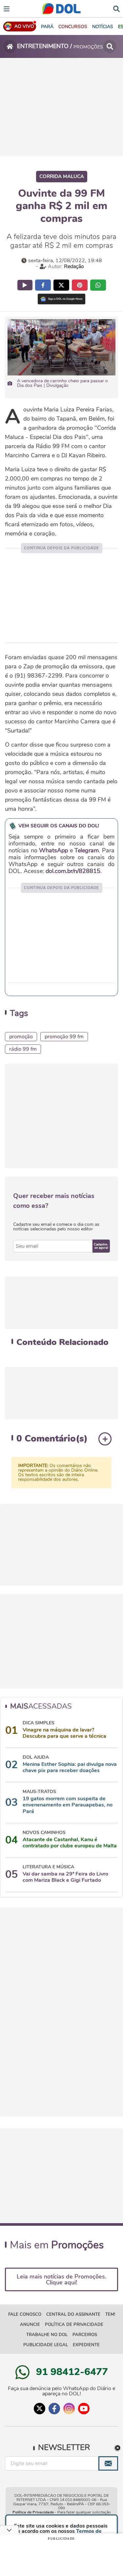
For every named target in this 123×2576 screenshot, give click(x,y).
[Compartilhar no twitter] (61, 285)
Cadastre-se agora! (101, 1246)
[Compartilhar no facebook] (43, 285)
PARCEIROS (85, 2335)
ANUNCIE (30, 2325)
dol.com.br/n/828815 (73, 871)
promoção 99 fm (64, 1037)
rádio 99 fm (23, 1049)
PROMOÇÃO (21, 1037)
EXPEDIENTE (86, 2345)
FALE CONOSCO (25, 2314)
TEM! (110, 2314)
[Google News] (61, 299)
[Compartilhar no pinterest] (80, 285)
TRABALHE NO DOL (47, 2335)
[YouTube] (84, 2409)
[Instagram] (69, 2409)
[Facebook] (54, 2409)
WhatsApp (53, 850)
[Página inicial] (10, 46)
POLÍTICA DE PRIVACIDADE (74, 2325)
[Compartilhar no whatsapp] (98, 285)
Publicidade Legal (46, 2345)
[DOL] (61, 9)
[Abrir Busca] (116, 8)
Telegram (87, 850)
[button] (73, 27)
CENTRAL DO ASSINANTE (73, 2314)
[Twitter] (40, 2409)
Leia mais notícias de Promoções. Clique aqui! (61, 2279)
